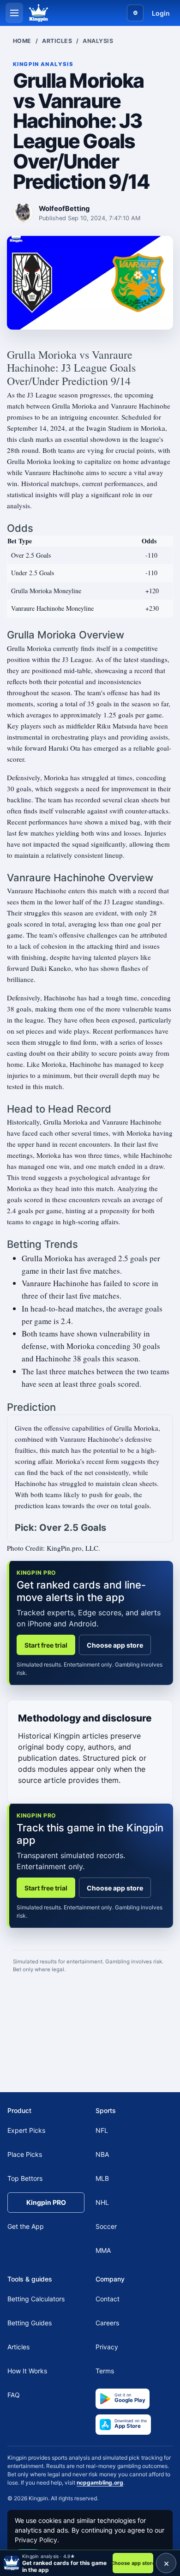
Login (161, 13)
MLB (102, 2178)
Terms (105, 2371)
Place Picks (25, 2154)
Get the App (26, 2226)
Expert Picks (26, 2130)
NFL (102, 2130)
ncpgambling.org (100, 2482)
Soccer (106, 2226)
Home (22, 41)
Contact (108, 2299)
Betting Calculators (36, 2299)
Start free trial (46, 1645)
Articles (57, 41)
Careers (107, 2323)
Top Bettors (25, 2178)
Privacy (107, 2347)
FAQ (14, 2395)
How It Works (27, 2371)
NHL (102, 2202)
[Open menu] (14, 13)
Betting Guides (30, 2323)
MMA (103, 2250)
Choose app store (115, 1645)
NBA (102, 2154)
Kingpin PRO (46, 2202)
